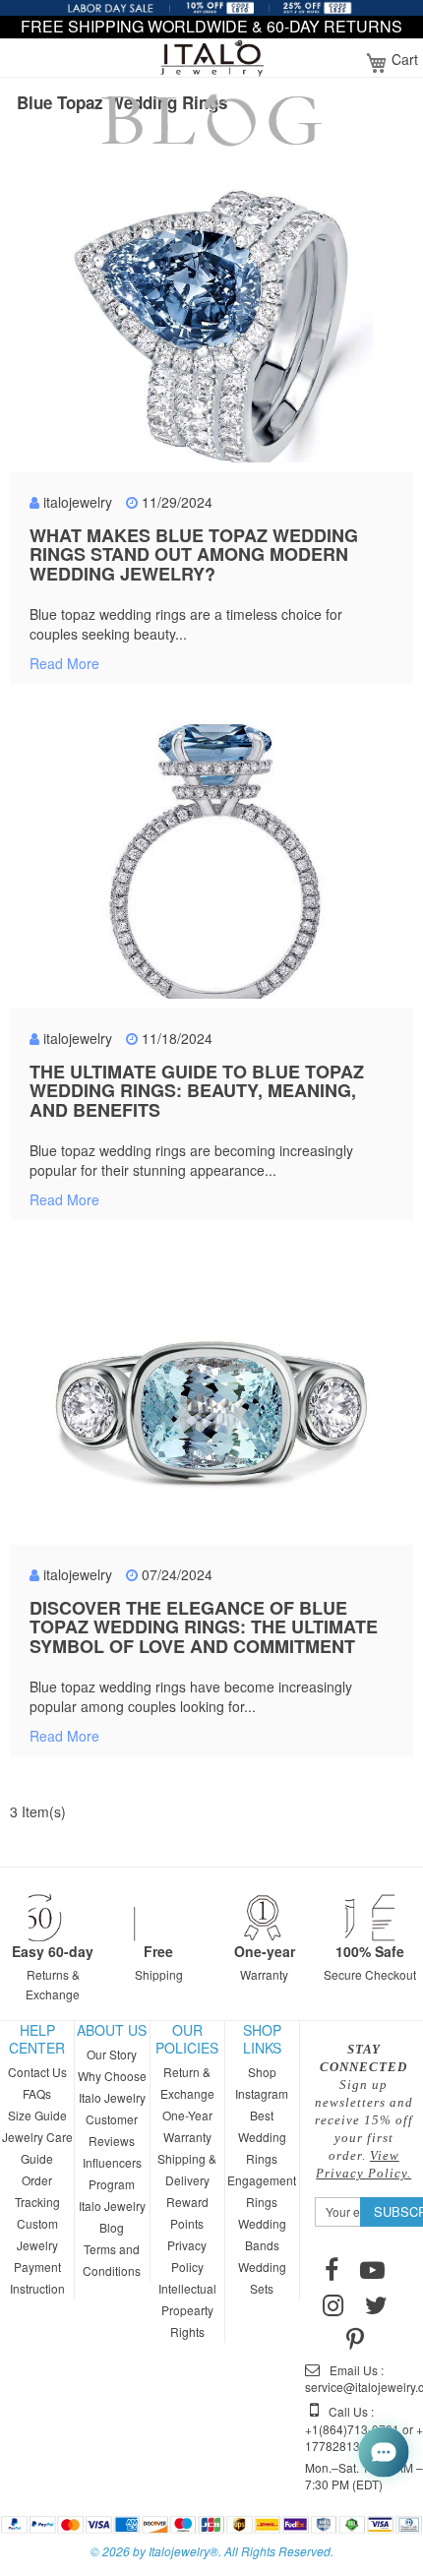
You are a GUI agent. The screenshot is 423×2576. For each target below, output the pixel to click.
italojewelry (78, 502)
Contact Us (37, 2072)
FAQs (37, 2093)
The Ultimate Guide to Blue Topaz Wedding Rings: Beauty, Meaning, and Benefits (197, 1091)
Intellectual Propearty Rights (187, 2310)
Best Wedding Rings (262, 2137)
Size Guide (37, 2115)
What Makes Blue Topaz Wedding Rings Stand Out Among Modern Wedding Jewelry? (194, 555)
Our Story (112, 2054)
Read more (64, 663)
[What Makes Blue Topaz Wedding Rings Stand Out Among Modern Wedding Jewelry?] (211, 331)
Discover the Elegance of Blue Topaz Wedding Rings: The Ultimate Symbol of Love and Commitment (204, 1627)
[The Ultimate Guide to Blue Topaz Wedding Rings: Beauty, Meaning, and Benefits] (211, 867)
